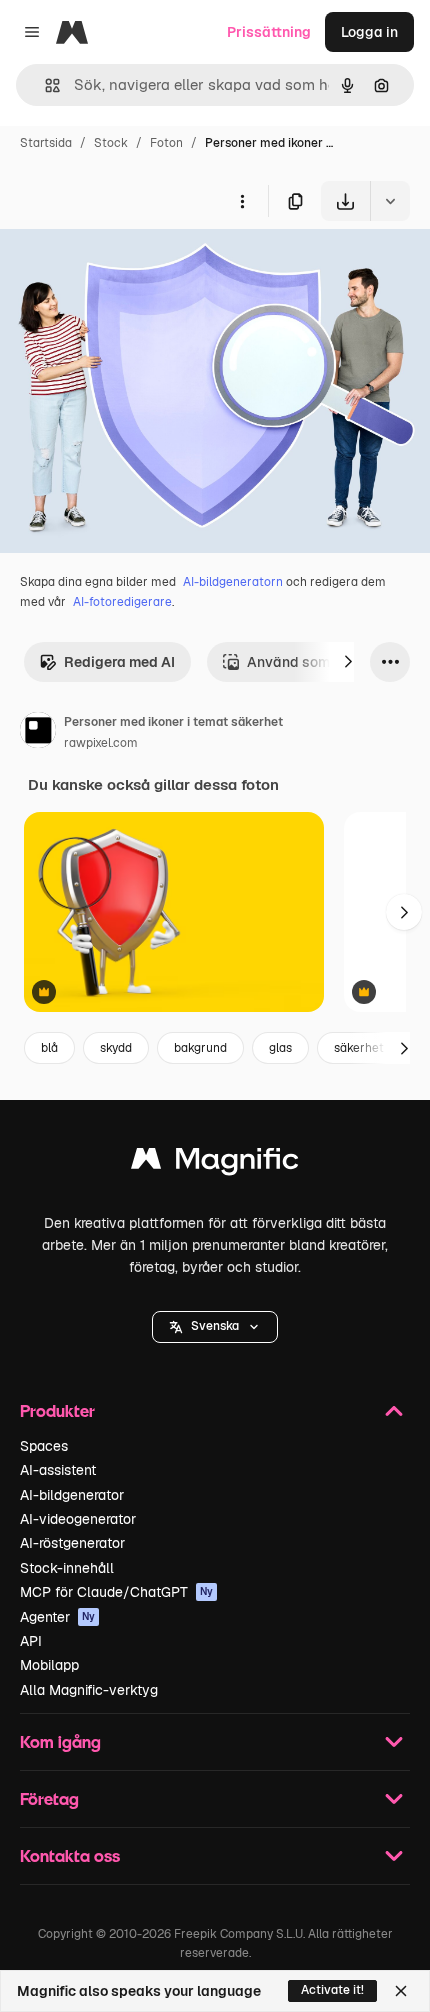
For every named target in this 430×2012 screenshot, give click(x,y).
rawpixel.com (101, 743)
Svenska (215, 1326)
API (31, 1641)
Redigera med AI (119, 662)
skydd (116, 1048)
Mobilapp (49, 1665)
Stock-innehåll (67, 1568)
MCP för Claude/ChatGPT (116, 1592)
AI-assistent (58, 1470)
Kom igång (60, 1741)
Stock (111, 143)
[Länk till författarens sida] (38, 733)
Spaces (44, 1446)
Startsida (46, 143)
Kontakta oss (70, 1855)
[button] (215, 1327)
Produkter (57, 1410)
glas (280, 1048)
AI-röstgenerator (72, 1543)
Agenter (57, 1617)
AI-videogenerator (78, 1519)
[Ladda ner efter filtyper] (390, 201)
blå (49, 1048)
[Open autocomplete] (44, 85)
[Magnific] (215, 1163)
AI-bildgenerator (72, 1495)
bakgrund (200, 1048)
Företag (49, 1798)
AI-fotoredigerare (122, 602)
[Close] (401, 1991)
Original (128, 267)
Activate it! (332, 1990)
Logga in (369, 32)
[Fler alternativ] (242, 201)
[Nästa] (348, 662)
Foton (166, 143)
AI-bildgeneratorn (233, 582)
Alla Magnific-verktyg (89, 1690)
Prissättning (269, 32)
